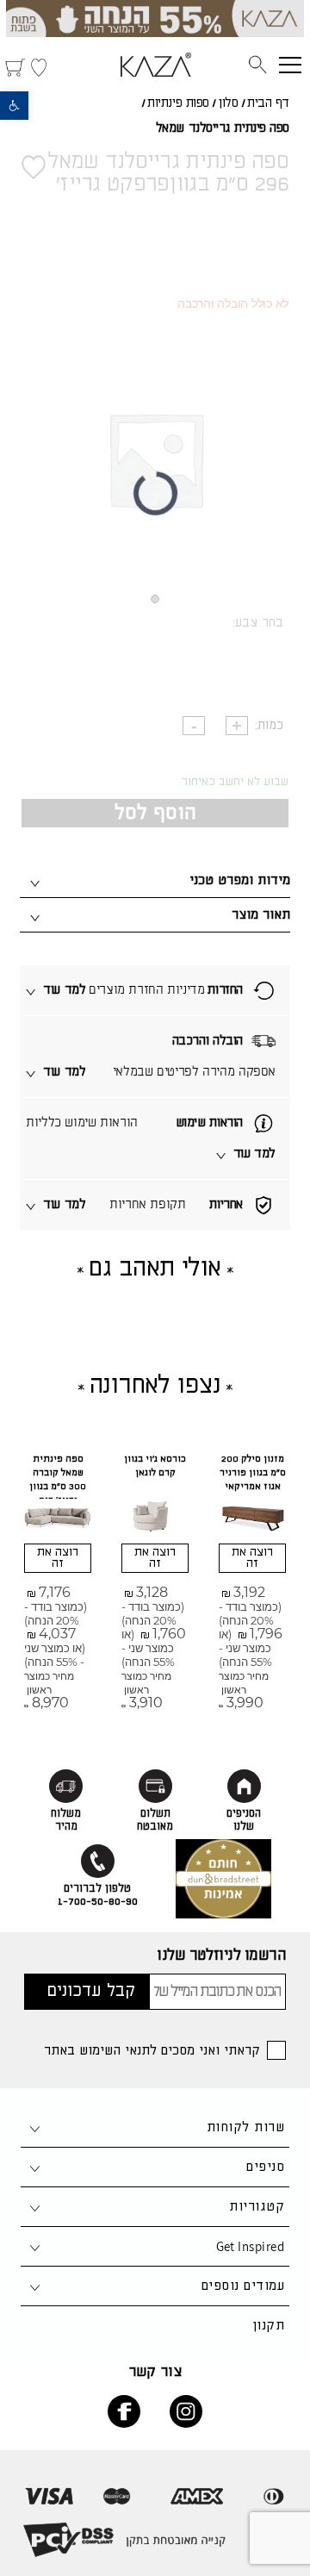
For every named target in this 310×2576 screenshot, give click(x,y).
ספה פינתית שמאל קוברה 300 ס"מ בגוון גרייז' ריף (58, 1480)
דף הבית (268, 103)
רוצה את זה (252, 1558)
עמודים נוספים (243, 2286)
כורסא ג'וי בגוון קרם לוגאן (155, 1466)
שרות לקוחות (245, 2127)
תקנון (268, 2326)
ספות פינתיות (178, 103)
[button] (14, 106)
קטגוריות (257, 2207)
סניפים (265, 2167)
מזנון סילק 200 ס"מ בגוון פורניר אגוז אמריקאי (253, 1473)
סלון (228, 103)
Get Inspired (250, 2246)
